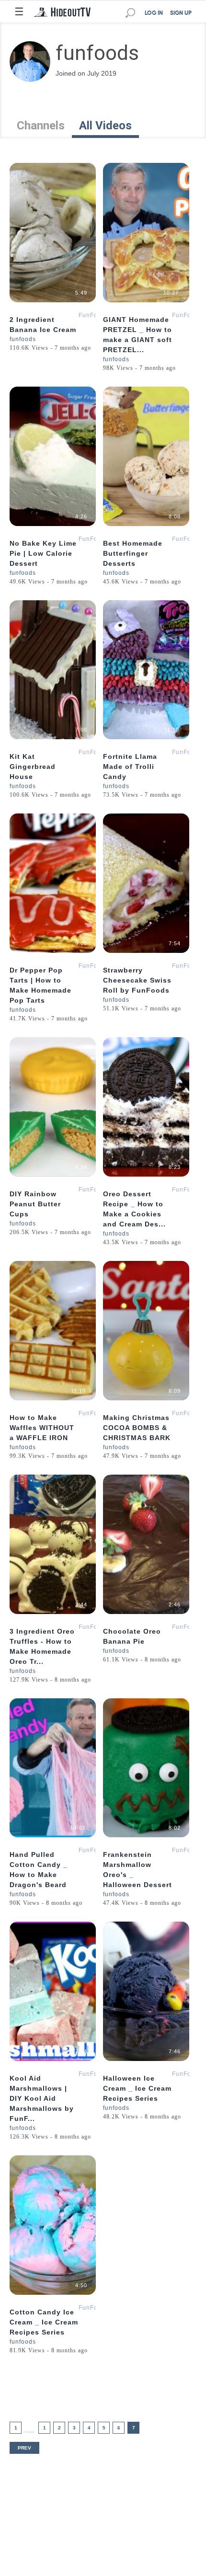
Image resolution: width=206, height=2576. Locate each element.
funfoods (23, 339)
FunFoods (94, 315)
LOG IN (154, 13)
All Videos (105, 126)
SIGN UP (181, 13)
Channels (41, 126)
